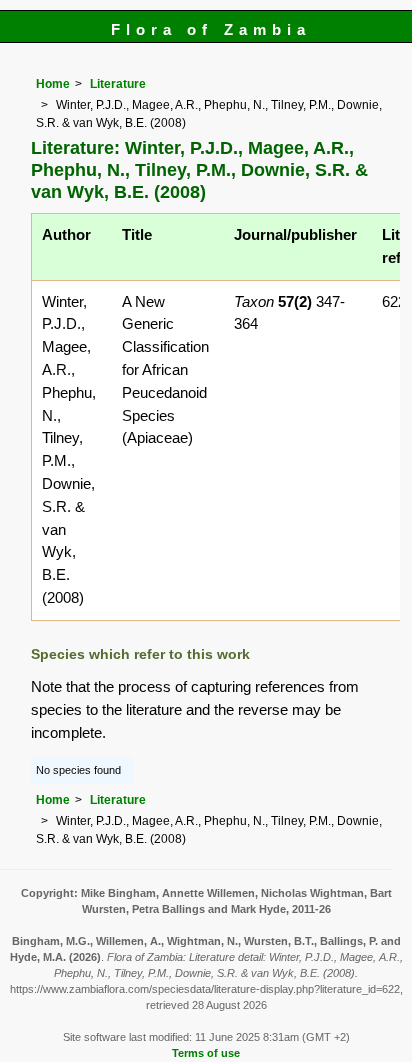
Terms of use (206, 1053)
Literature (118, 84)
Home (53, 84)
